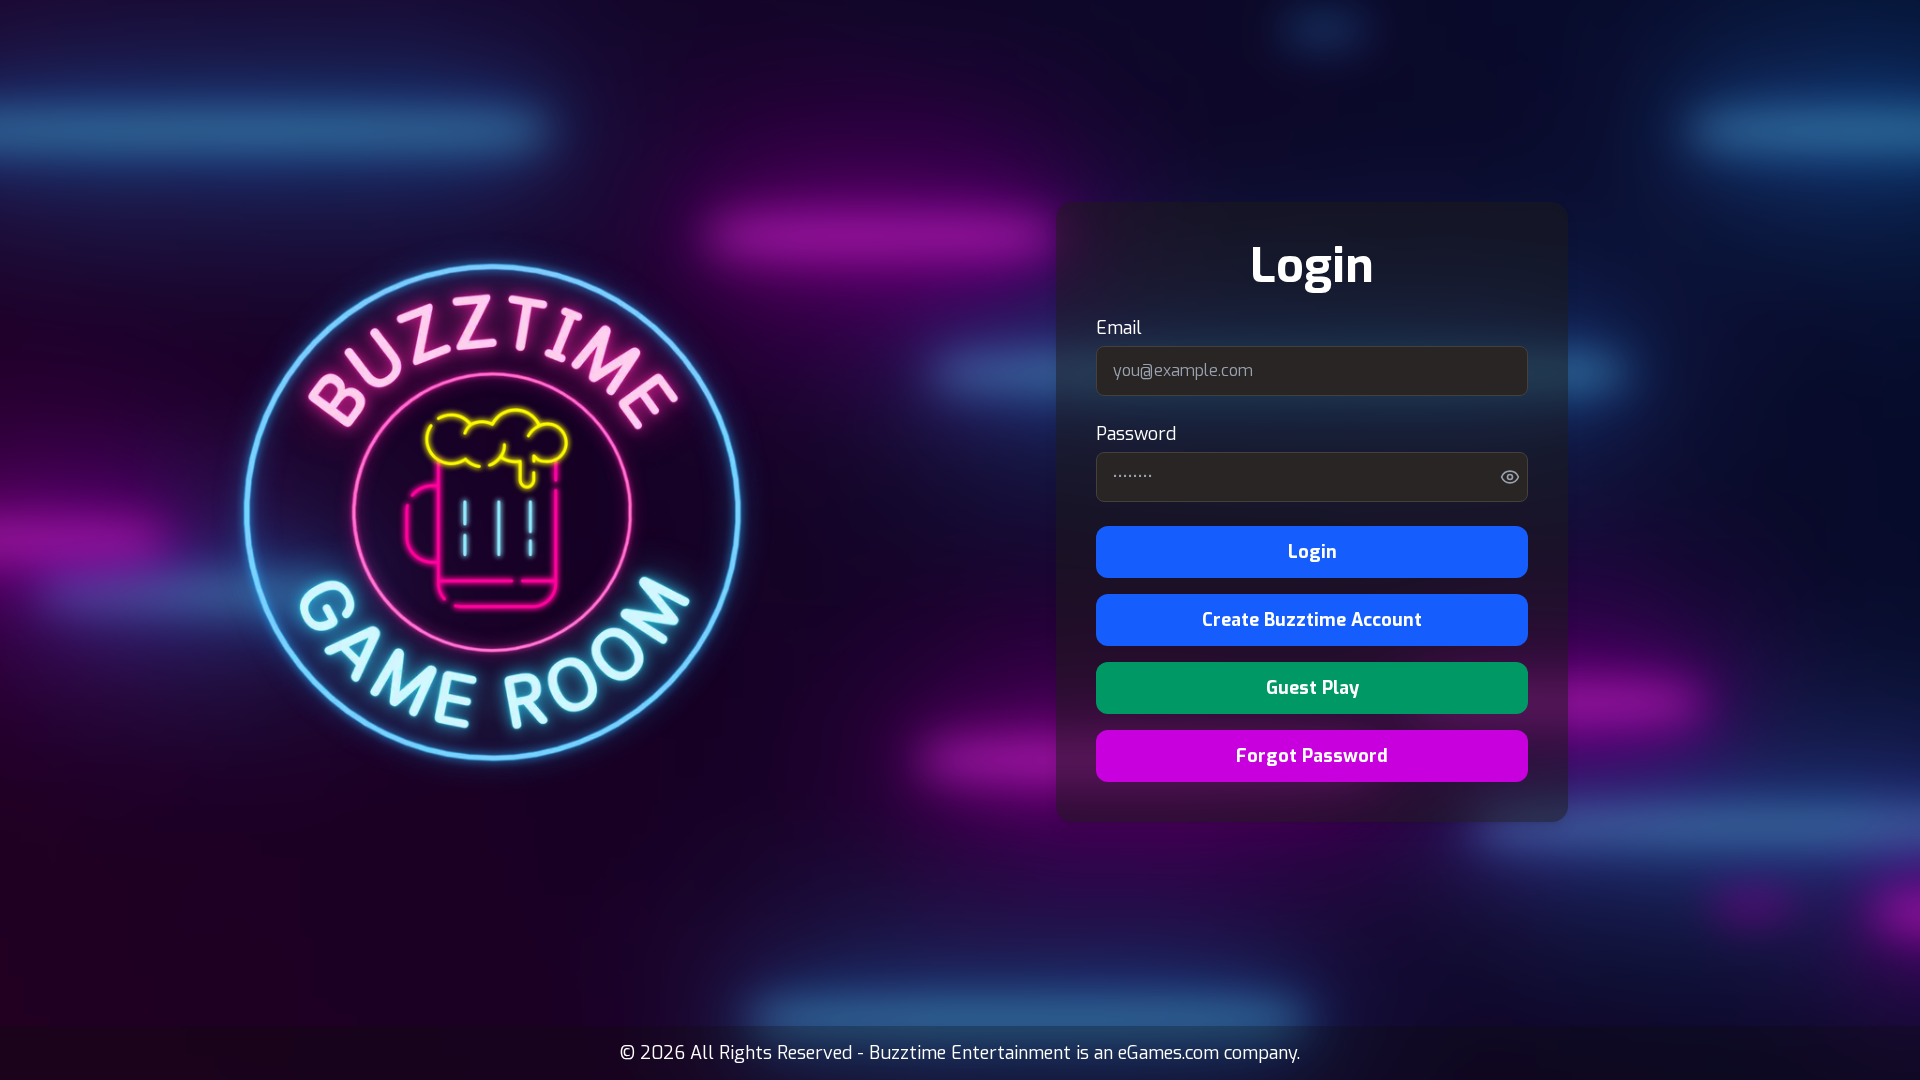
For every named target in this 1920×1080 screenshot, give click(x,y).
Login (1312, 552)
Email (1119, 328)
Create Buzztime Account (1312, 620)
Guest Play (1312, 688)
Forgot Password (1312, 756)
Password (1136, 434)
